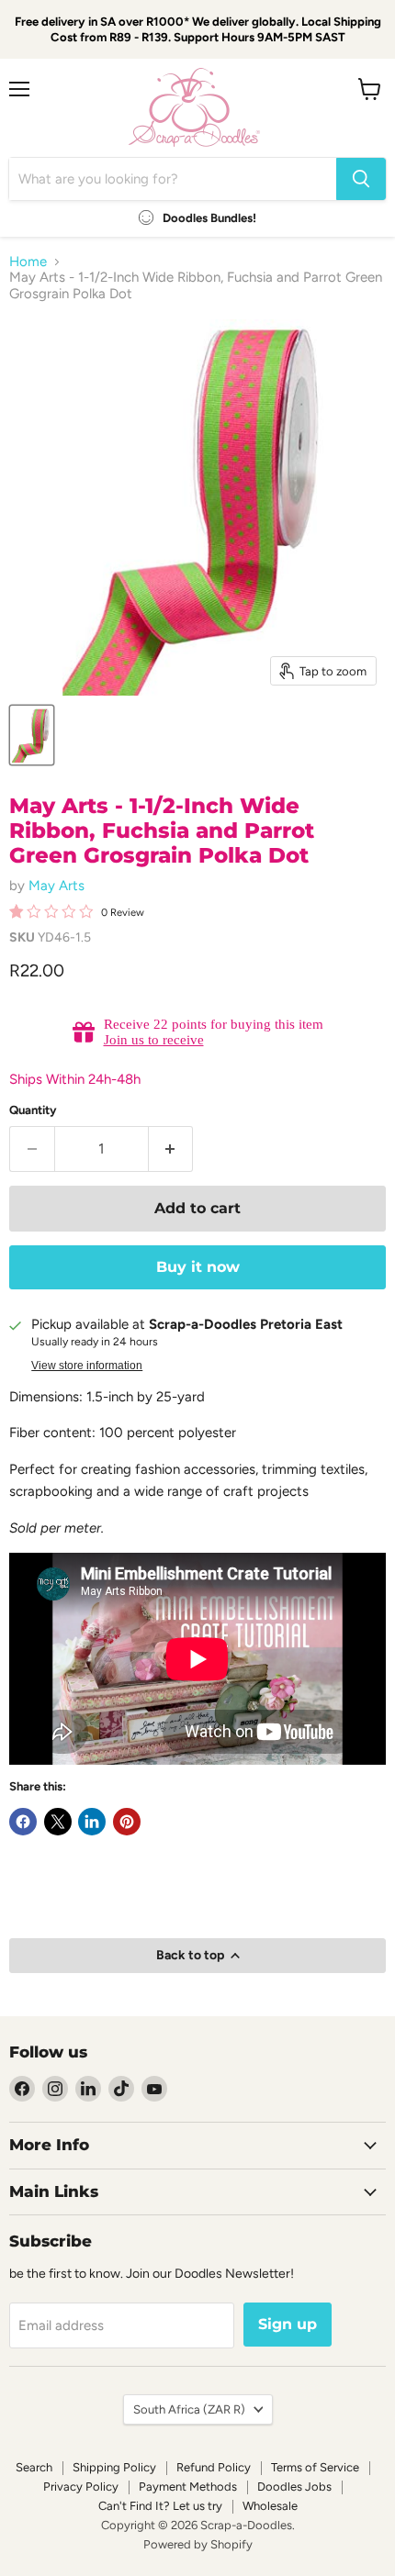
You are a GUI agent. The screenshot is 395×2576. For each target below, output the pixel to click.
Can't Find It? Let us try (160, 2506)
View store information (87, 1366)
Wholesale (270, 2506)
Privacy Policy (81, 2487)
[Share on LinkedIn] (92, 1822)
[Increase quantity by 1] (171, 1149)
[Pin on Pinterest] (127, 1822)
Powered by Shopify (198, 2544)
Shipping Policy (114, 2467)
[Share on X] (58, 1822)
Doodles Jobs (294, 2487)
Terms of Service (315, 2467)
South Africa (189, 2409)
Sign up (288, 2324)
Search (34, 2467)
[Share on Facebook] (23, 1822)
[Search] (361, 179)
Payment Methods (188, 2487)
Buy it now (198, 1267)
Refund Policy (214, 2467)
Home (28, 262)
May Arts (56, 886)
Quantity (33, 1110)
